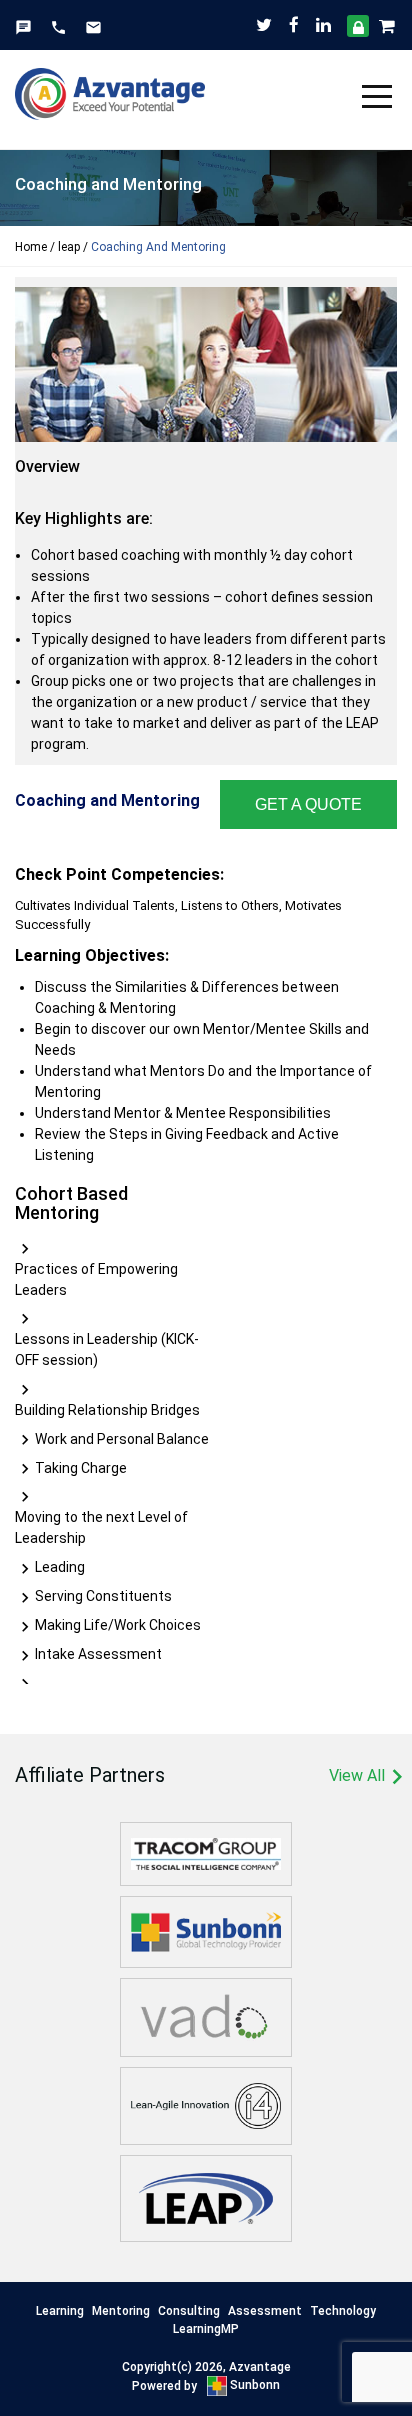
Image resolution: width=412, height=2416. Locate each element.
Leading (60, 1567)
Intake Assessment (98, 1654)
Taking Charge (81, 1468)
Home (31, 247)
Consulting (189, 2311)
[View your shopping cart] (388, 25)
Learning (60, 2311)
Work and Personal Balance (122, 1439)
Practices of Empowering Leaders (96, 1279)
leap (69, 247)
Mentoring (121, 2311)
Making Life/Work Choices (118, 1625)
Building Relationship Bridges (107, 1410)
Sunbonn (253, 2385)
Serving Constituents (103, 1596)
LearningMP (206, 2329)
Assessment (265, 2311)
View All (363, 1778)
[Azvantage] (110, 85)
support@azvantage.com (93, 27)
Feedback (23, 27)
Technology (343, 2311)
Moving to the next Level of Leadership (101, 1527)
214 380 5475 (58, 27)
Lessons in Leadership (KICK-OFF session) (107, 1349)
